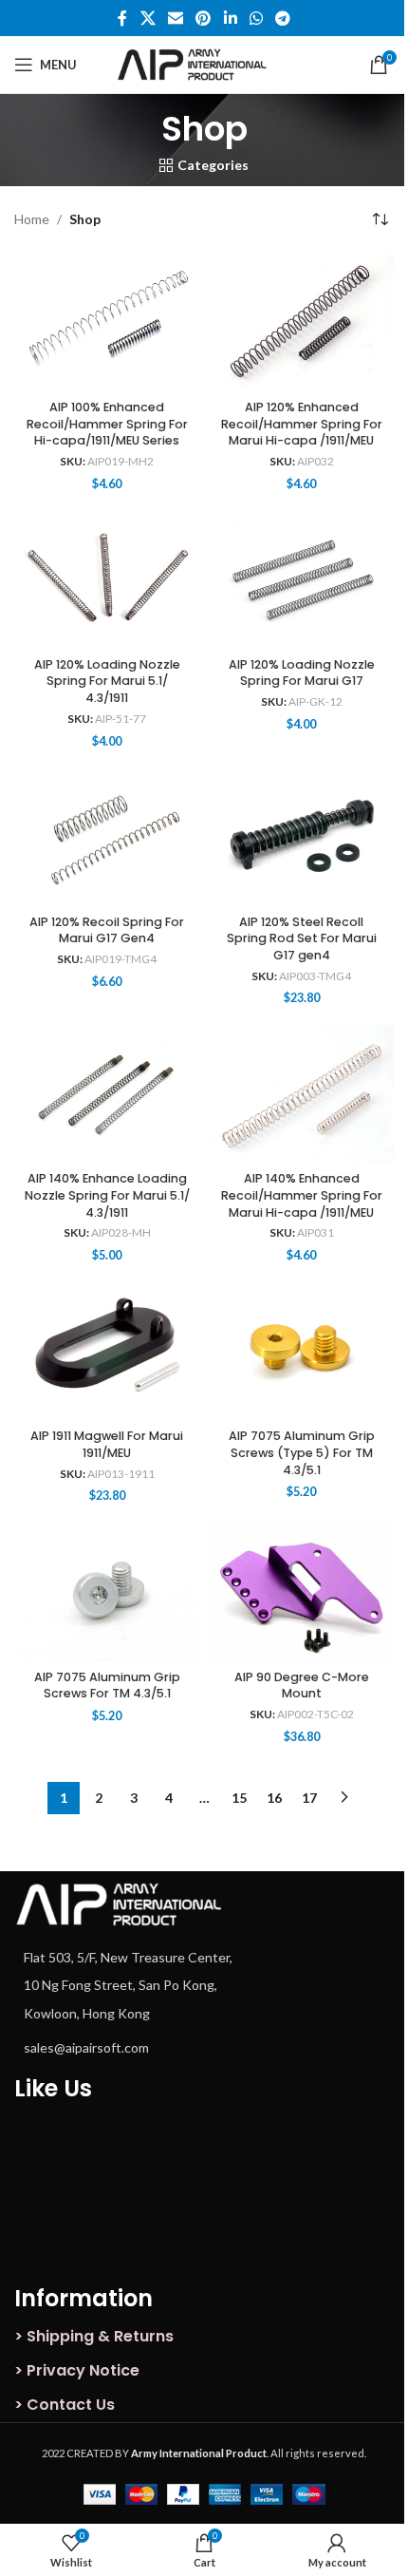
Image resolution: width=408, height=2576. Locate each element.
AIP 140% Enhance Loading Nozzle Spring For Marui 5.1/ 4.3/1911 (107, 1195)
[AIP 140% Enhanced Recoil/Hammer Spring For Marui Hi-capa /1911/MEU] (301, 1094)
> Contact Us (65, 2405)
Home (32, 219)
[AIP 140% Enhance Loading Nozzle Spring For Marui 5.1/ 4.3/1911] (107, 1094)
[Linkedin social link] (230, 18)
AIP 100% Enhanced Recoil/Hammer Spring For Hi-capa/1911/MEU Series (107, 424)
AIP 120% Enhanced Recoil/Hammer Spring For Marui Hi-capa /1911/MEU (302, 424)
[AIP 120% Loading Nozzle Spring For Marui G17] (301, 579)
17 (309, 1798)
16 (274, 1798)
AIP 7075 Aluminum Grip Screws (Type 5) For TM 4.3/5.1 (302, 1452)
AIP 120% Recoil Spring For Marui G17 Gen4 (107, 930)
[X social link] (148, 18)
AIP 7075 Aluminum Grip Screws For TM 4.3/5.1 (107, 1686)
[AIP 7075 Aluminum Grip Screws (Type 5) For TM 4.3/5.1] (301, 1351)
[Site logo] (205, 63)
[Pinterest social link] (204, 18)
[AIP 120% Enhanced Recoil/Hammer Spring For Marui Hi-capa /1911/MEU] (301, 322)
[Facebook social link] (122, 18)
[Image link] (119, 1902)
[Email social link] (175, 18)
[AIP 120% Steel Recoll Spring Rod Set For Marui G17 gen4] (301, 837)
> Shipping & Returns (94, 2336)
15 (239, 1798)
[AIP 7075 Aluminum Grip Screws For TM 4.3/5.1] (107, 1592)
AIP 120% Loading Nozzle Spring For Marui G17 (302, 673)
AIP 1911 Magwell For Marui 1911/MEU (107, 1444)
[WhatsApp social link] (256, 18)
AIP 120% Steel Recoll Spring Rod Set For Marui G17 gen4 (302, 938)
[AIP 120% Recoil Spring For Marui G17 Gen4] (107, 837)
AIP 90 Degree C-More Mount (302, 1686)
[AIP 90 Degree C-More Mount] (301, 1592)
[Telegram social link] (283, 18)
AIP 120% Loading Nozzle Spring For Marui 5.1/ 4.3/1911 (107, 681)
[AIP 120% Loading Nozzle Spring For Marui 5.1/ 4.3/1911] (107, 579)
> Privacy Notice (77, 2370)
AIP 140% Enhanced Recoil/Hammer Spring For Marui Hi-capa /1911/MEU (302, 1195)
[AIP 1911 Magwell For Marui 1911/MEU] (107, 1351)
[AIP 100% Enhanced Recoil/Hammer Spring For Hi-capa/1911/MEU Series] (107, 322)
